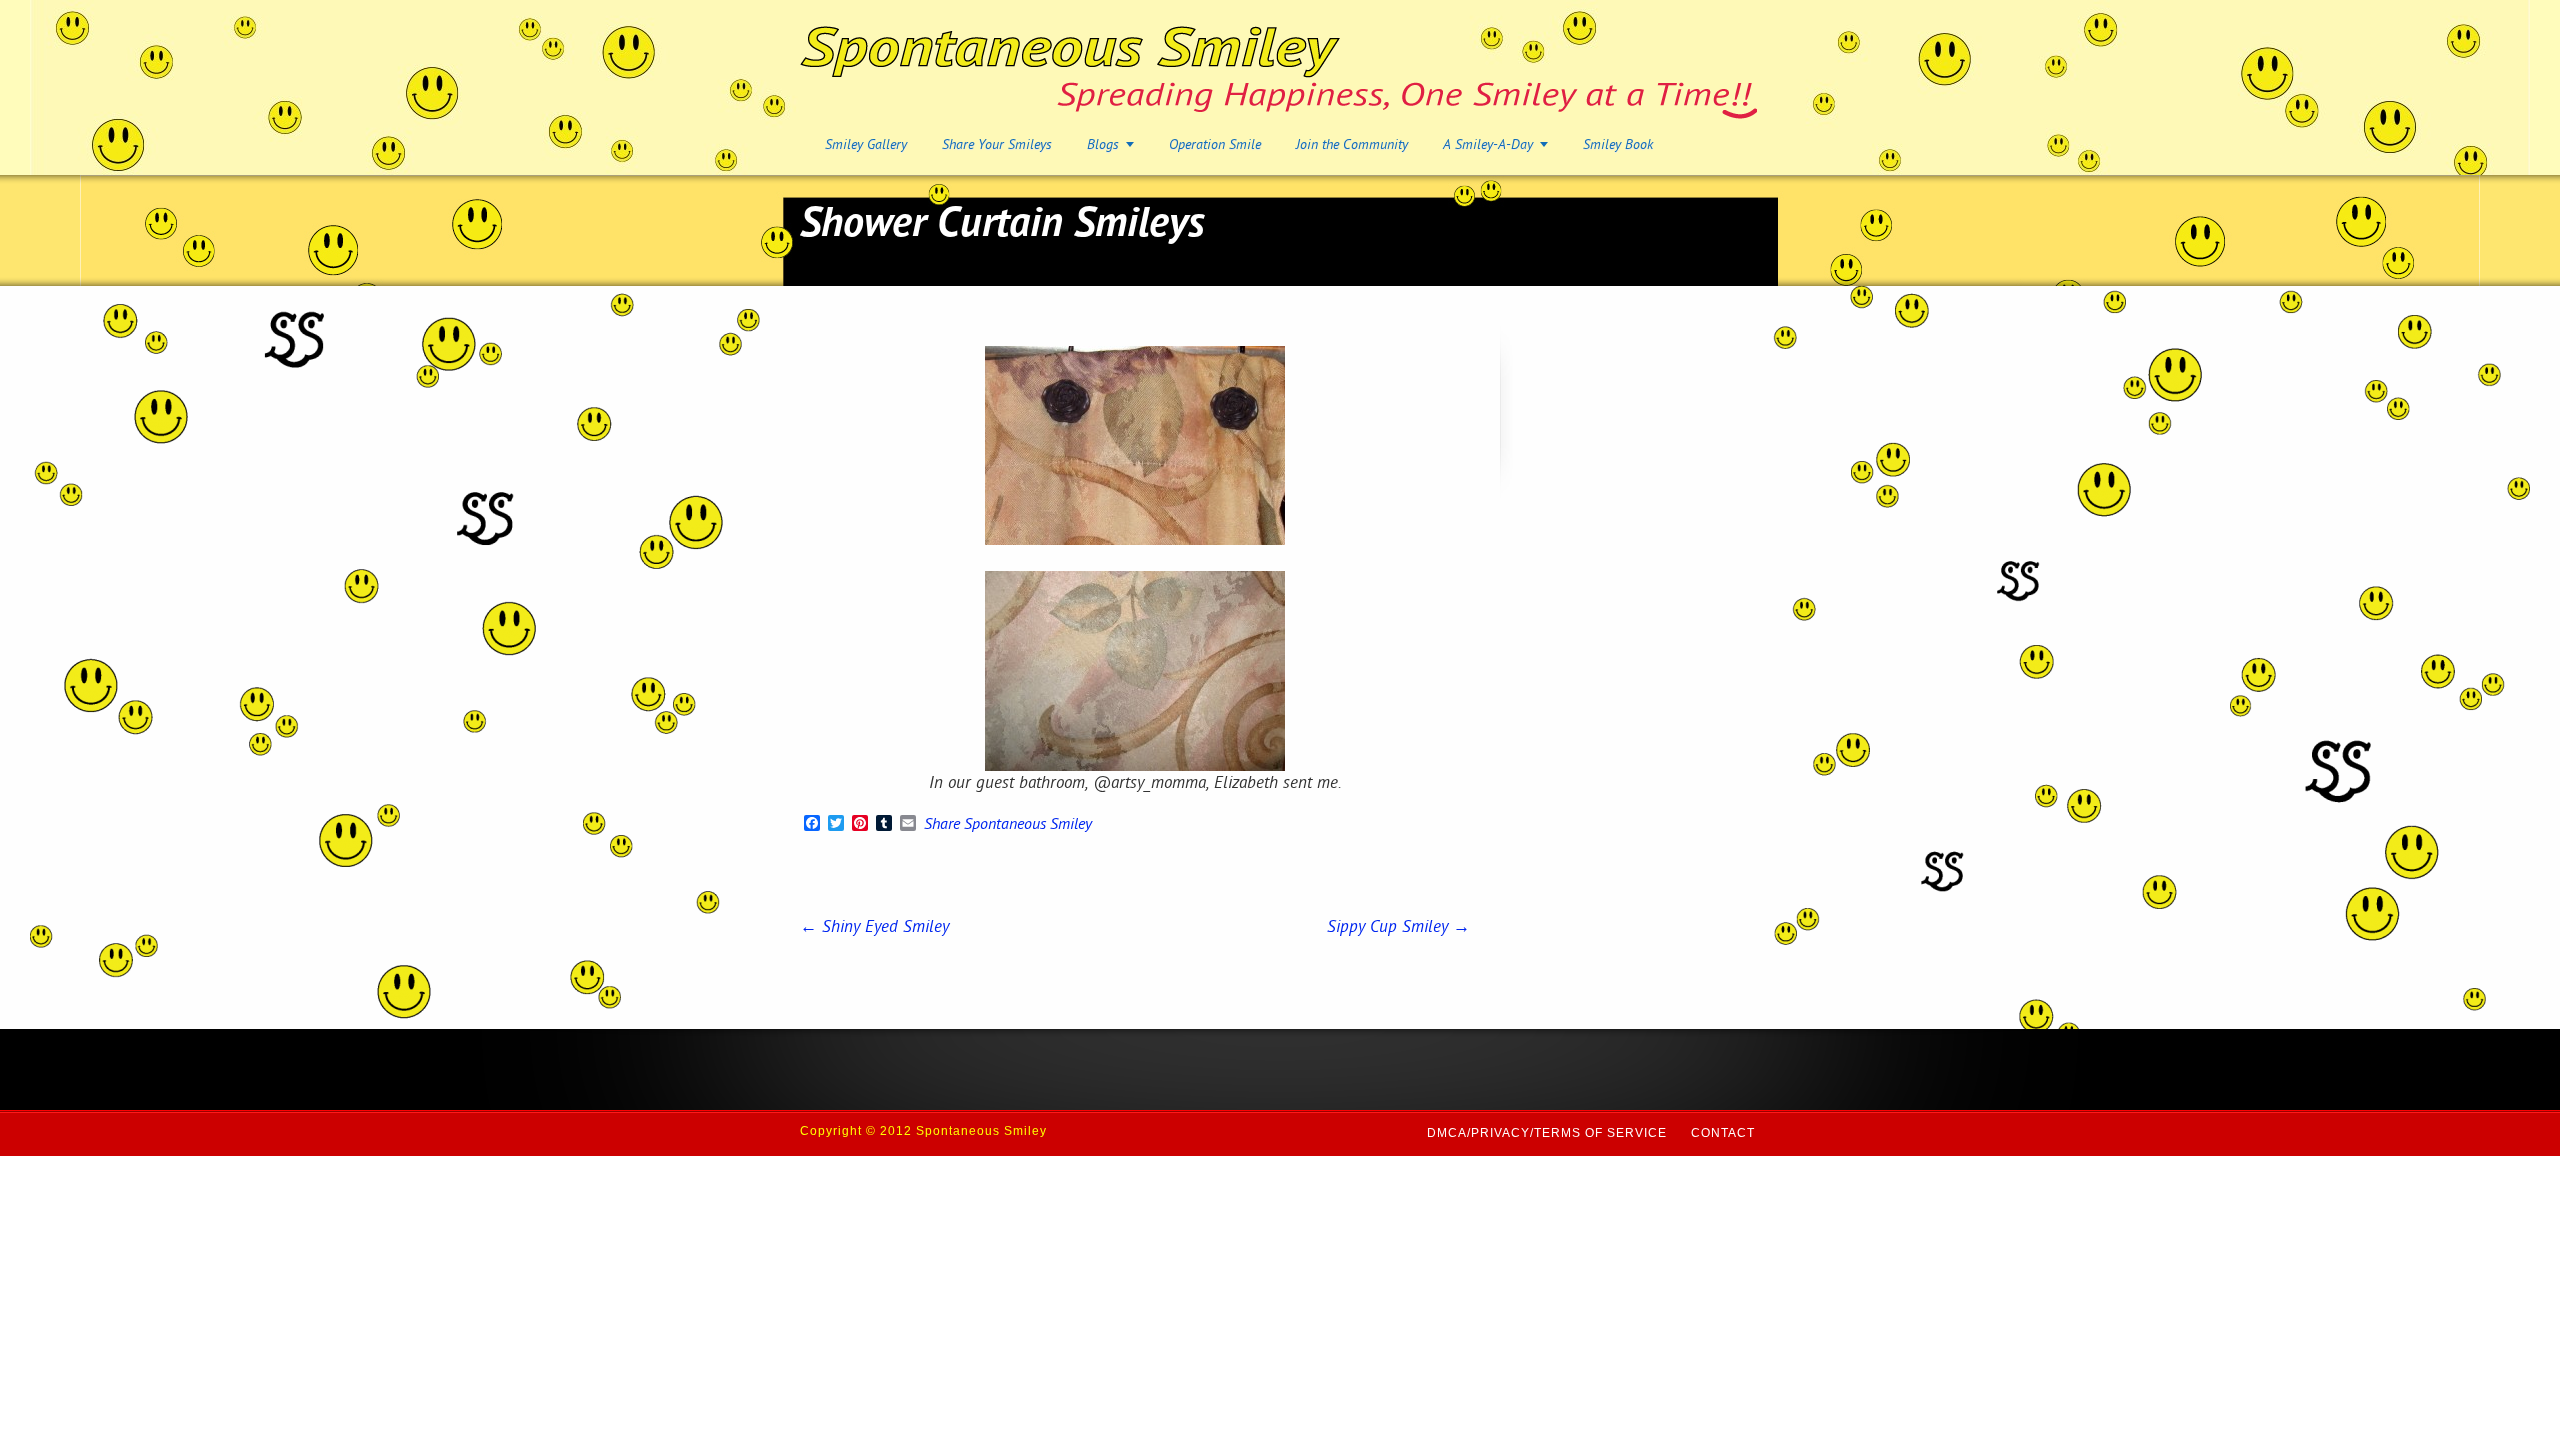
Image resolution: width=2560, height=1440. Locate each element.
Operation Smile (1215, 145)
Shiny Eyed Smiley (874, 928)
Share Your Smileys (997, 145)
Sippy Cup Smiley (1398, 928)
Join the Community (1352, 145)
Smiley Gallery (866, 145)
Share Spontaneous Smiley (1008, 826)
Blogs (1103, 145)
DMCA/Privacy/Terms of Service (1547, 1133)
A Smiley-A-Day (1488, 145)
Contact (1723, 1133)
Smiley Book (1618, 145)
